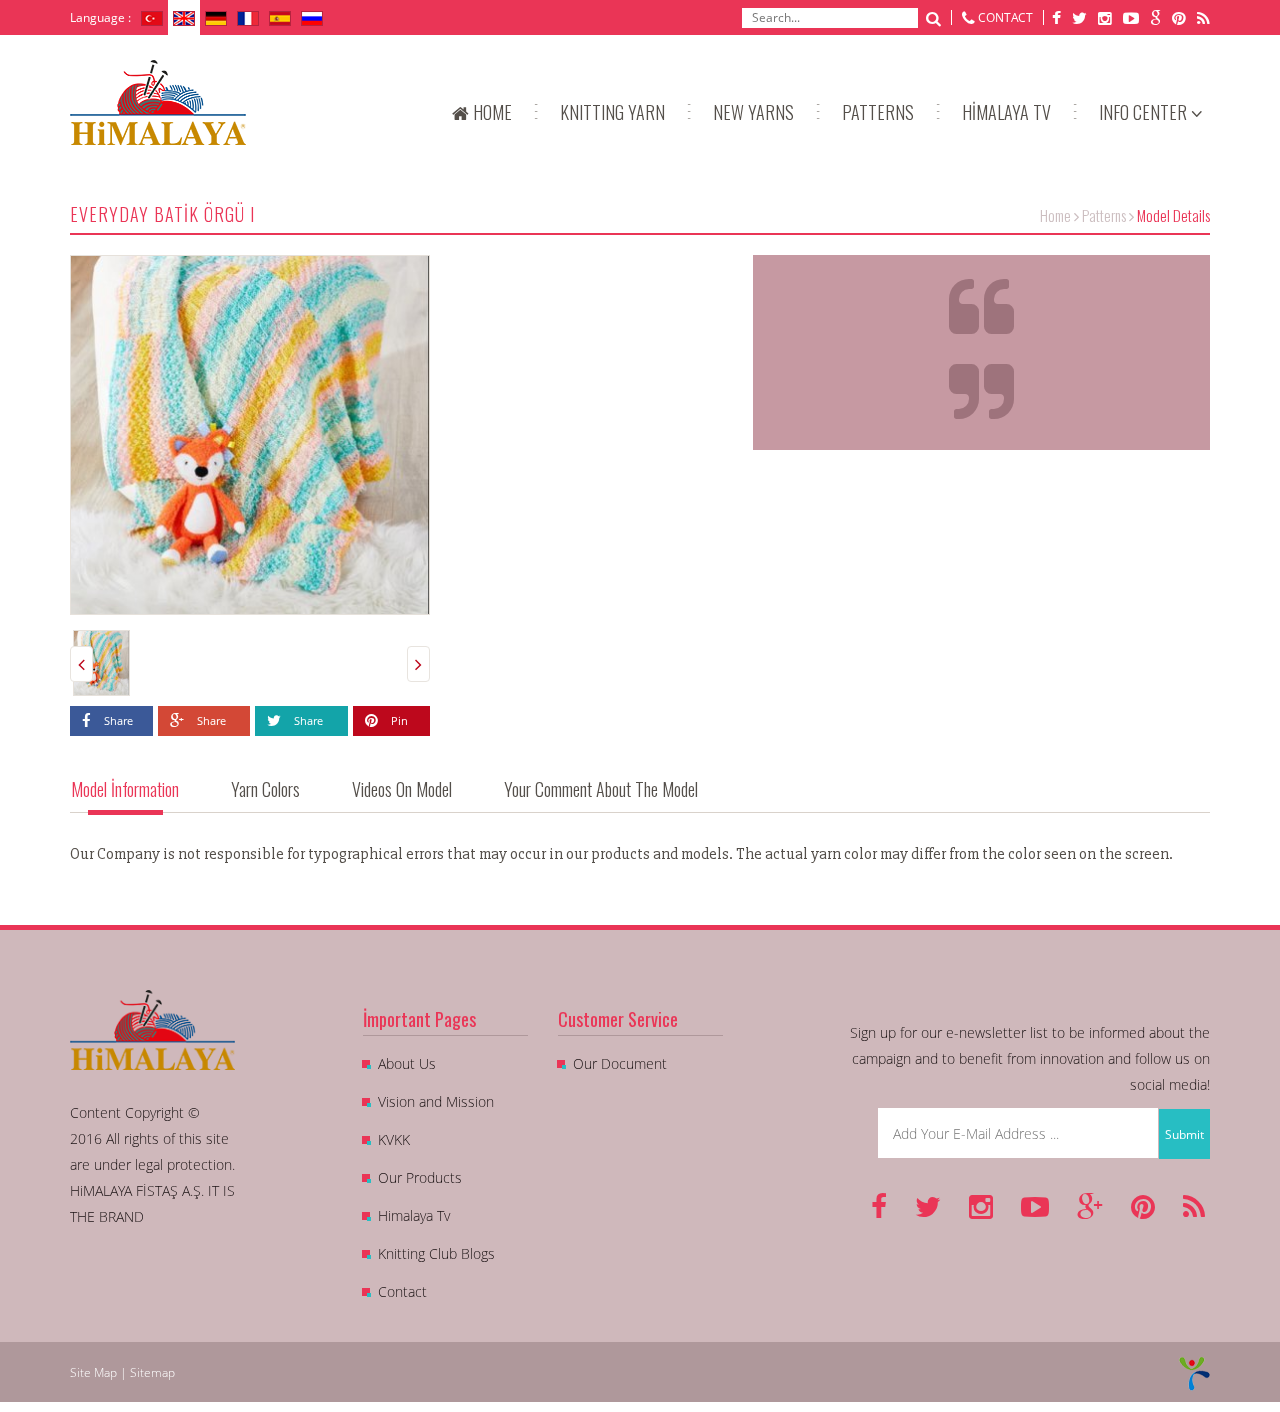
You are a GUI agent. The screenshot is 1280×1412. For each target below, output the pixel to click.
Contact (402, 1291)
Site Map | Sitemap (122, 1372)
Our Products (420, 1177)
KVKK (394, 1139)
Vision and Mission (436, 1101)
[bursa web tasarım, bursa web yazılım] (1194, 1372)
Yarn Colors (265, 789)
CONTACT (1005, 17)
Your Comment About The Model (601, 789)
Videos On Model (402, 789)
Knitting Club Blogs (436, 1253)
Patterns (1104, 215)
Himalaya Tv (414, 1215)
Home (1055, 215)
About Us (407, 1063)
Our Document (620, 1063)
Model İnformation (125, 789)
